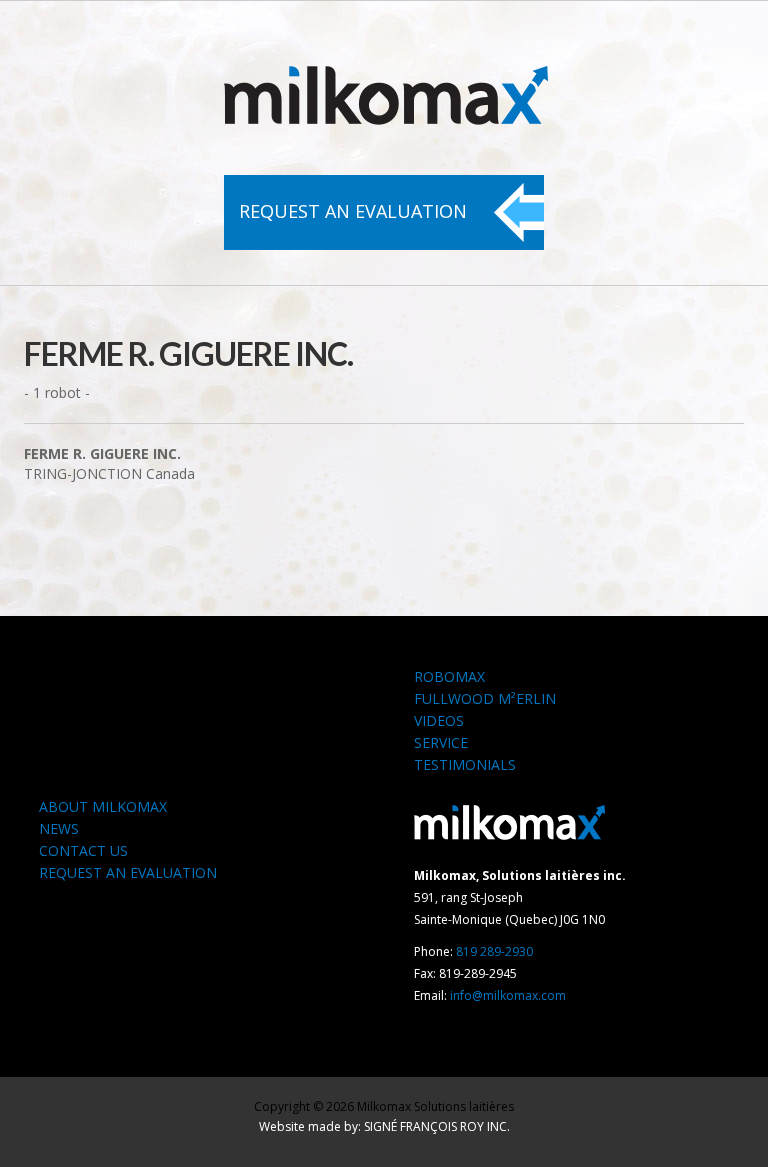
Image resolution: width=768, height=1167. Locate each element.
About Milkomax (103, 806)
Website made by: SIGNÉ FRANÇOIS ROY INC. (384, 1126)
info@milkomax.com (508, 995)
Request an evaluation (128, 872)
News (59, 828)
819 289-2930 (494, 951)
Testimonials (465, 764)
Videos (439, 720)
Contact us (83, 850)
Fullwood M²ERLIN (485, 698)
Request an (353, 211)
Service (441, 742)
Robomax (449, 676)
